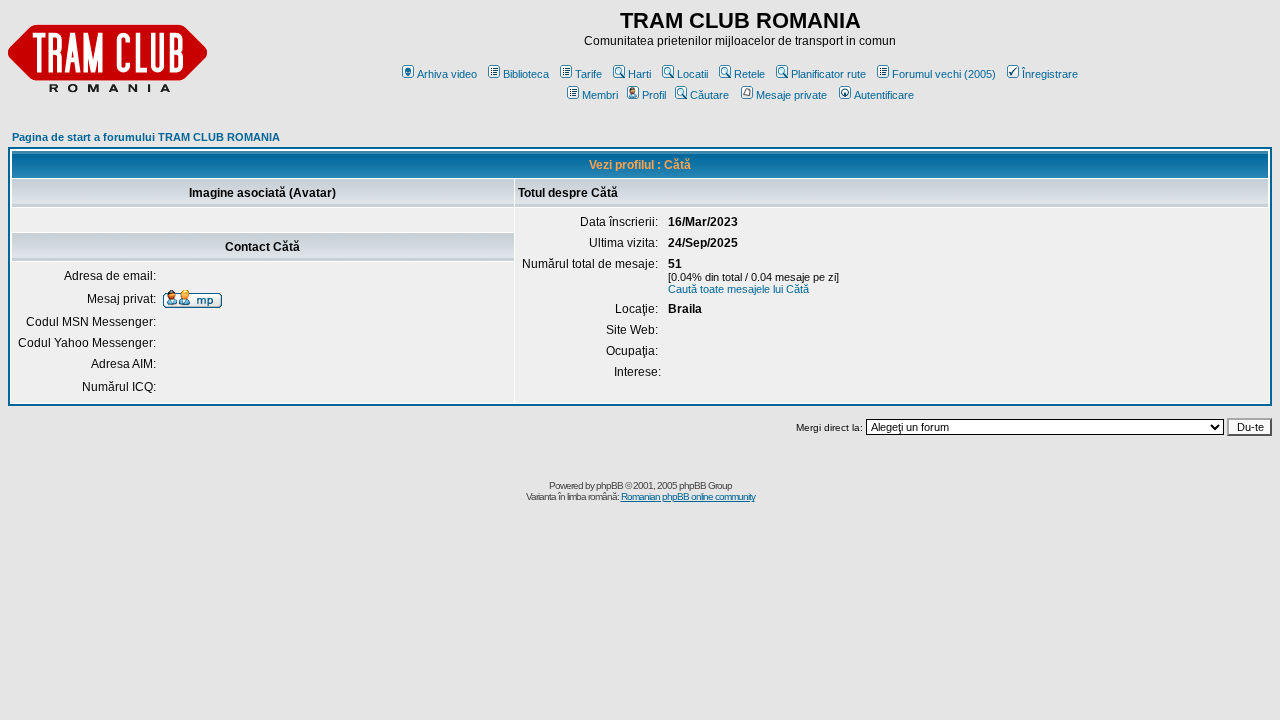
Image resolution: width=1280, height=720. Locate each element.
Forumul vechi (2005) (944, 74)
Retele (749, 74)
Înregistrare (1050, 74)
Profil (654, 95)
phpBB (609, 485)
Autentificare (884, 95)
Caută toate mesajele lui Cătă (738, 289)
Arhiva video (447, 74)
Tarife (588, 74)
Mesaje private (791, 95)
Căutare (709, 95)
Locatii (692, 74)
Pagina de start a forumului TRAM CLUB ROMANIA (146, 137)
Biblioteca (526, 74)
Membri (600, 95)
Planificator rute (828, 74)
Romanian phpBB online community (688, 496)
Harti (639, 74)
